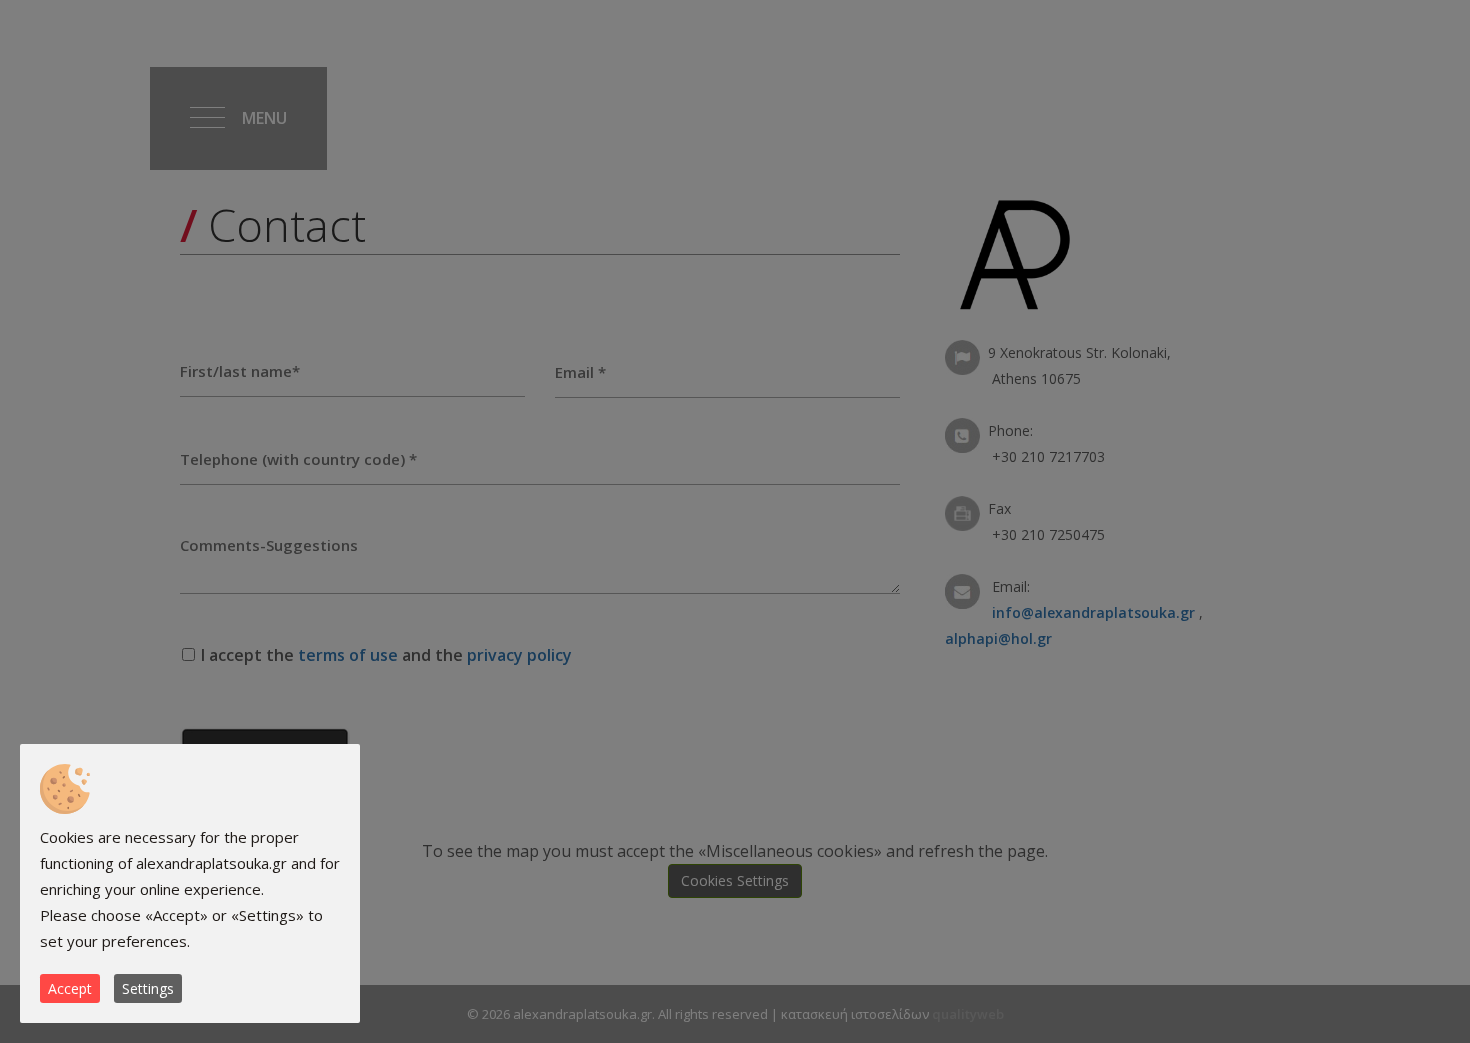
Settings (148, 988)
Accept (70, 988)
